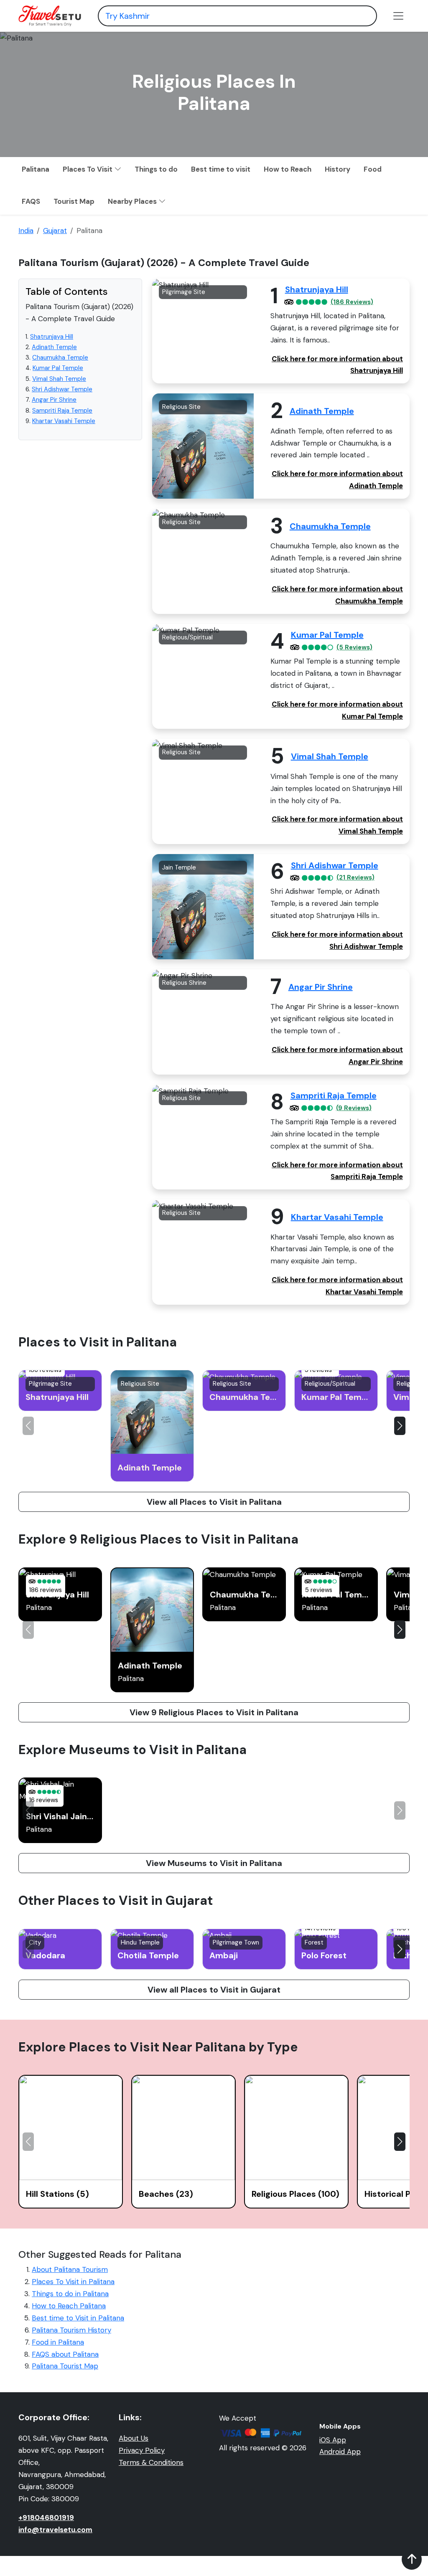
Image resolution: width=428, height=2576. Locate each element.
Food (373, 169)
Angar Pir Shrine (54, 400)
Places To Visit (88, 169)
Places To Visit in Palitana (73, 2282)
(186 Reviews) (352, 302)
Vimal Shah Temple (59, 379)
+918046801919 (46, 2518)
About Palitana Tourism (70, 2269)
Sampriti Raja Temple (62, 411)
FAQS (31, 201)
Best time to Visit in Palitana (78, 2318)
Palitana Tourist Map (65, 2366)
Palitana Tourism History (71, 2330)
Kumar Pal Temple (58, 368)
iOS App (333, 2440)
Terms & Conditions (151, 2462)
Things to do (156, 169)
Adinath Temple (54, 347)
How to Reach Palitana (69, 2306)
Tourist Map (74, 201)
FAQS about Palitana (65, 2354)
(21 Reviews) (355, 878)
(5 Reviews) (354, 648)
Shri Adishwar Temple (62, 389)
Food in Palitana (58, 2342)
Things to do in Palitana (70, 2294)
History (338, 169)
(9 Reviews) (354, 1108)
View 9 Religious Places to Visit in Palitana (214, 1712)
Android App (340, 2452)
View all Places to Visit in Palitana (214, 1502)
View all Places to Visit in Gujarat (214, 1990)
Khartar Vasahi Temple (64, 421)
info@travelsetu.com (55, 2530)
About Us (134, 2438)
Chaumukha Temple (60, 357)
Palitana (36, 169)
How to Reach (288, 169)
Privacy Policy (142, 2450)
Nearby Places (133, 201)
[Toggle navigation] (398, 16)
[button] (400, 1426)
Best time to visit (221, 169)
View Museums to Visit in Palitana (214, 1863)
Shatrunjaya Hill (52, 337)
